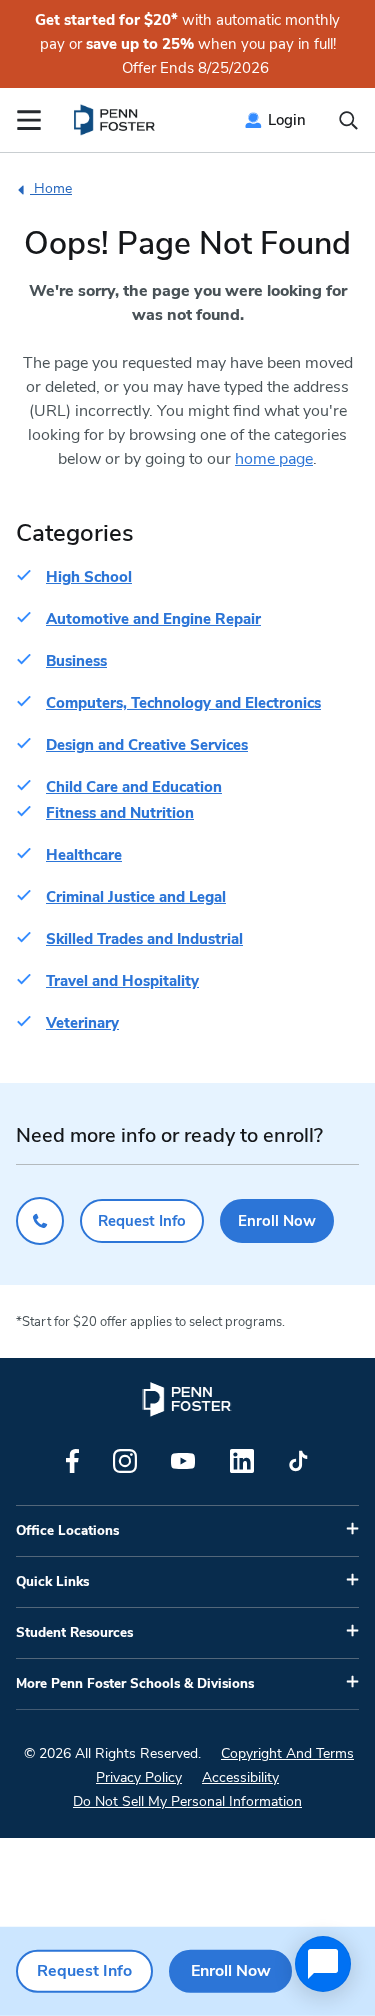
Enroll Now (277, 1221)
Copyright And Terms (287, 1753)
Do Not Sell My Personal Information (187, 1801)
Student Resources (74, 1633)
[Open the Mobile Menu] (29, 120)
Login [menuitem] (287, 120)
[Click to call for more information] (40, 1221)
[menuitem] (115, 120)
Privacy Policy (139, 1777)
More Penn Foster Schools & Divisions (135, 1684)
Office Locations (67, 1531)
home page (274, 459)
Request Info (142, 1221)
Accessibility (240, 1777)
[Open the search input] (348, 120)
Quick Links (52, 1582)
